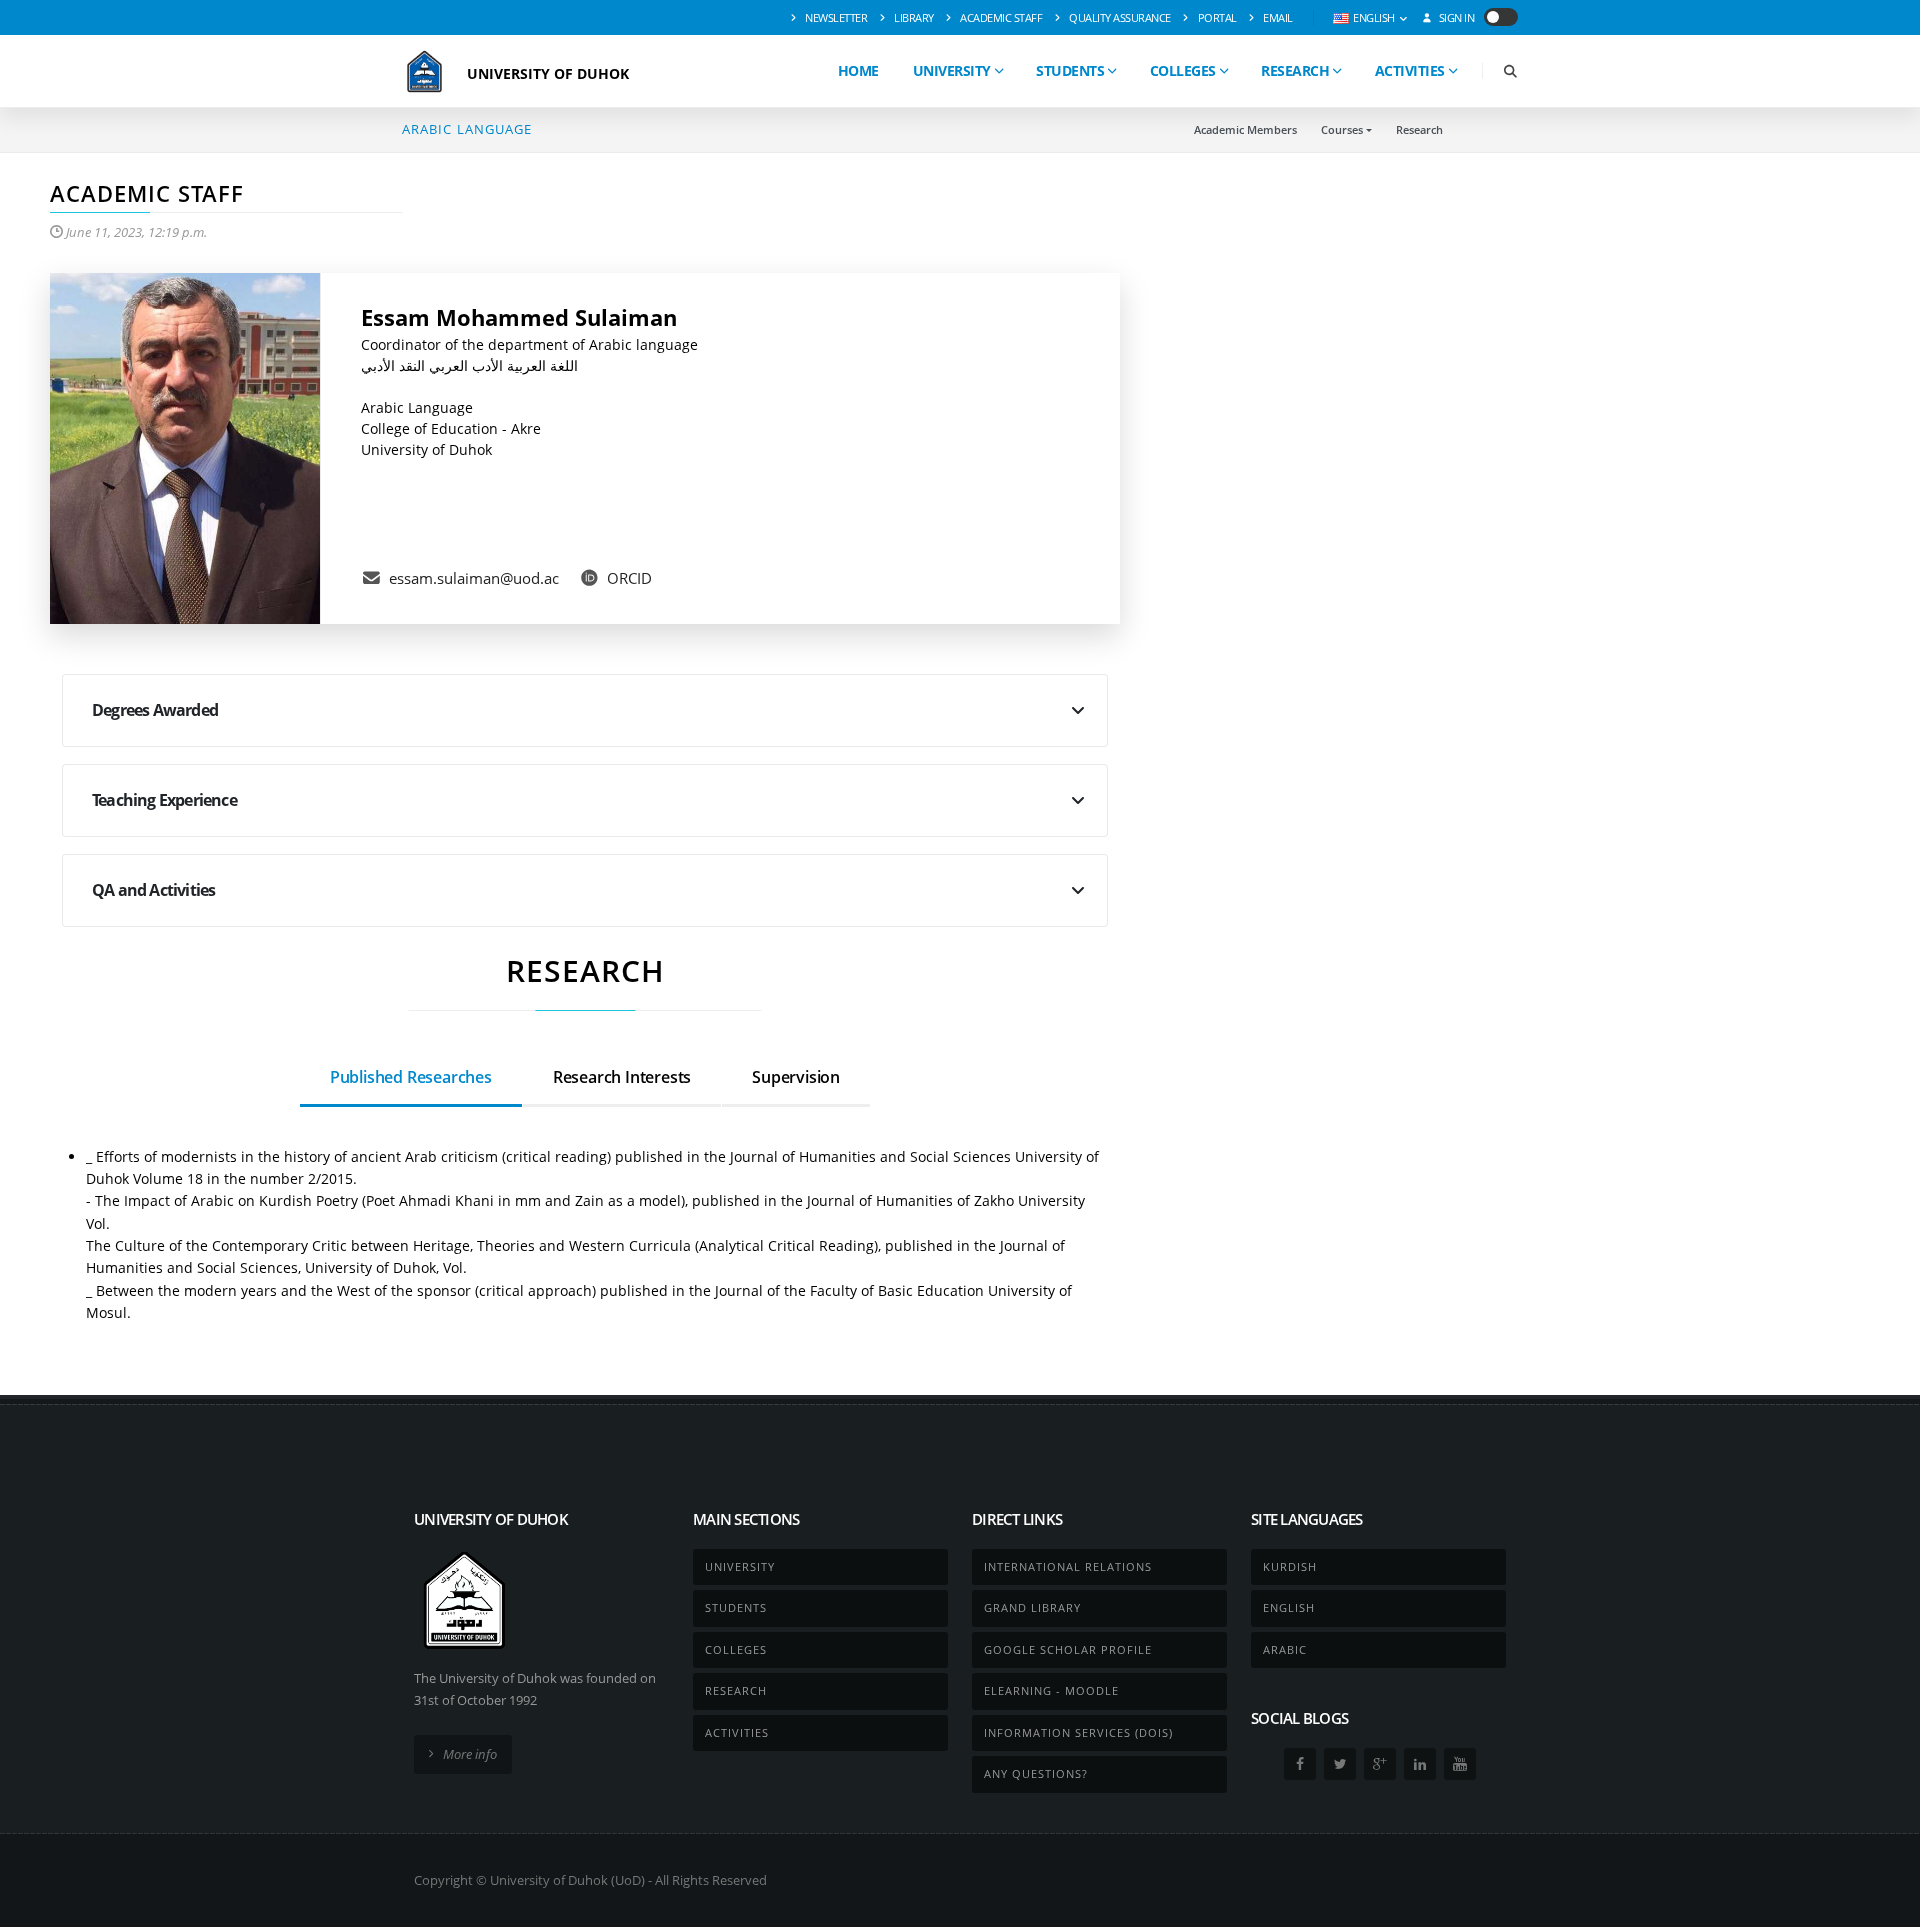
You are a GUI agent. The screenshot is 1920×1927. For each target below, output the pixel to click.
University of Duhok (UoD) (567, 1880)
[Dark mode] (1501, 17)
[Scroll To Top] (1885, 1904)
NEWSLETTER (835, 17)
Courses (1342, 129)
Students (1070, 70)
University (952, 70)
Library (913, 17)
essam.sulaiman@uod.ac (474, 578)
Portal (1216, 17)
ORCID (629, 578)
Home (858, 70)
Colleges (1183, 70)
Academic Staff (1000, 17)
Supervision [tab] (796, 1077)
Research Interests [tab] (622, 1077)
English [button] (1374, 17)
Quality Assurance (1119, 17)
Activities (1410, 70)
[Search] (1510, 71)
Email (1277, 17)
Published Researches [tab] (411, 1077)
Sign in (1455, 17)
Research (1295, 70)
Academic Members (1245, 129)
